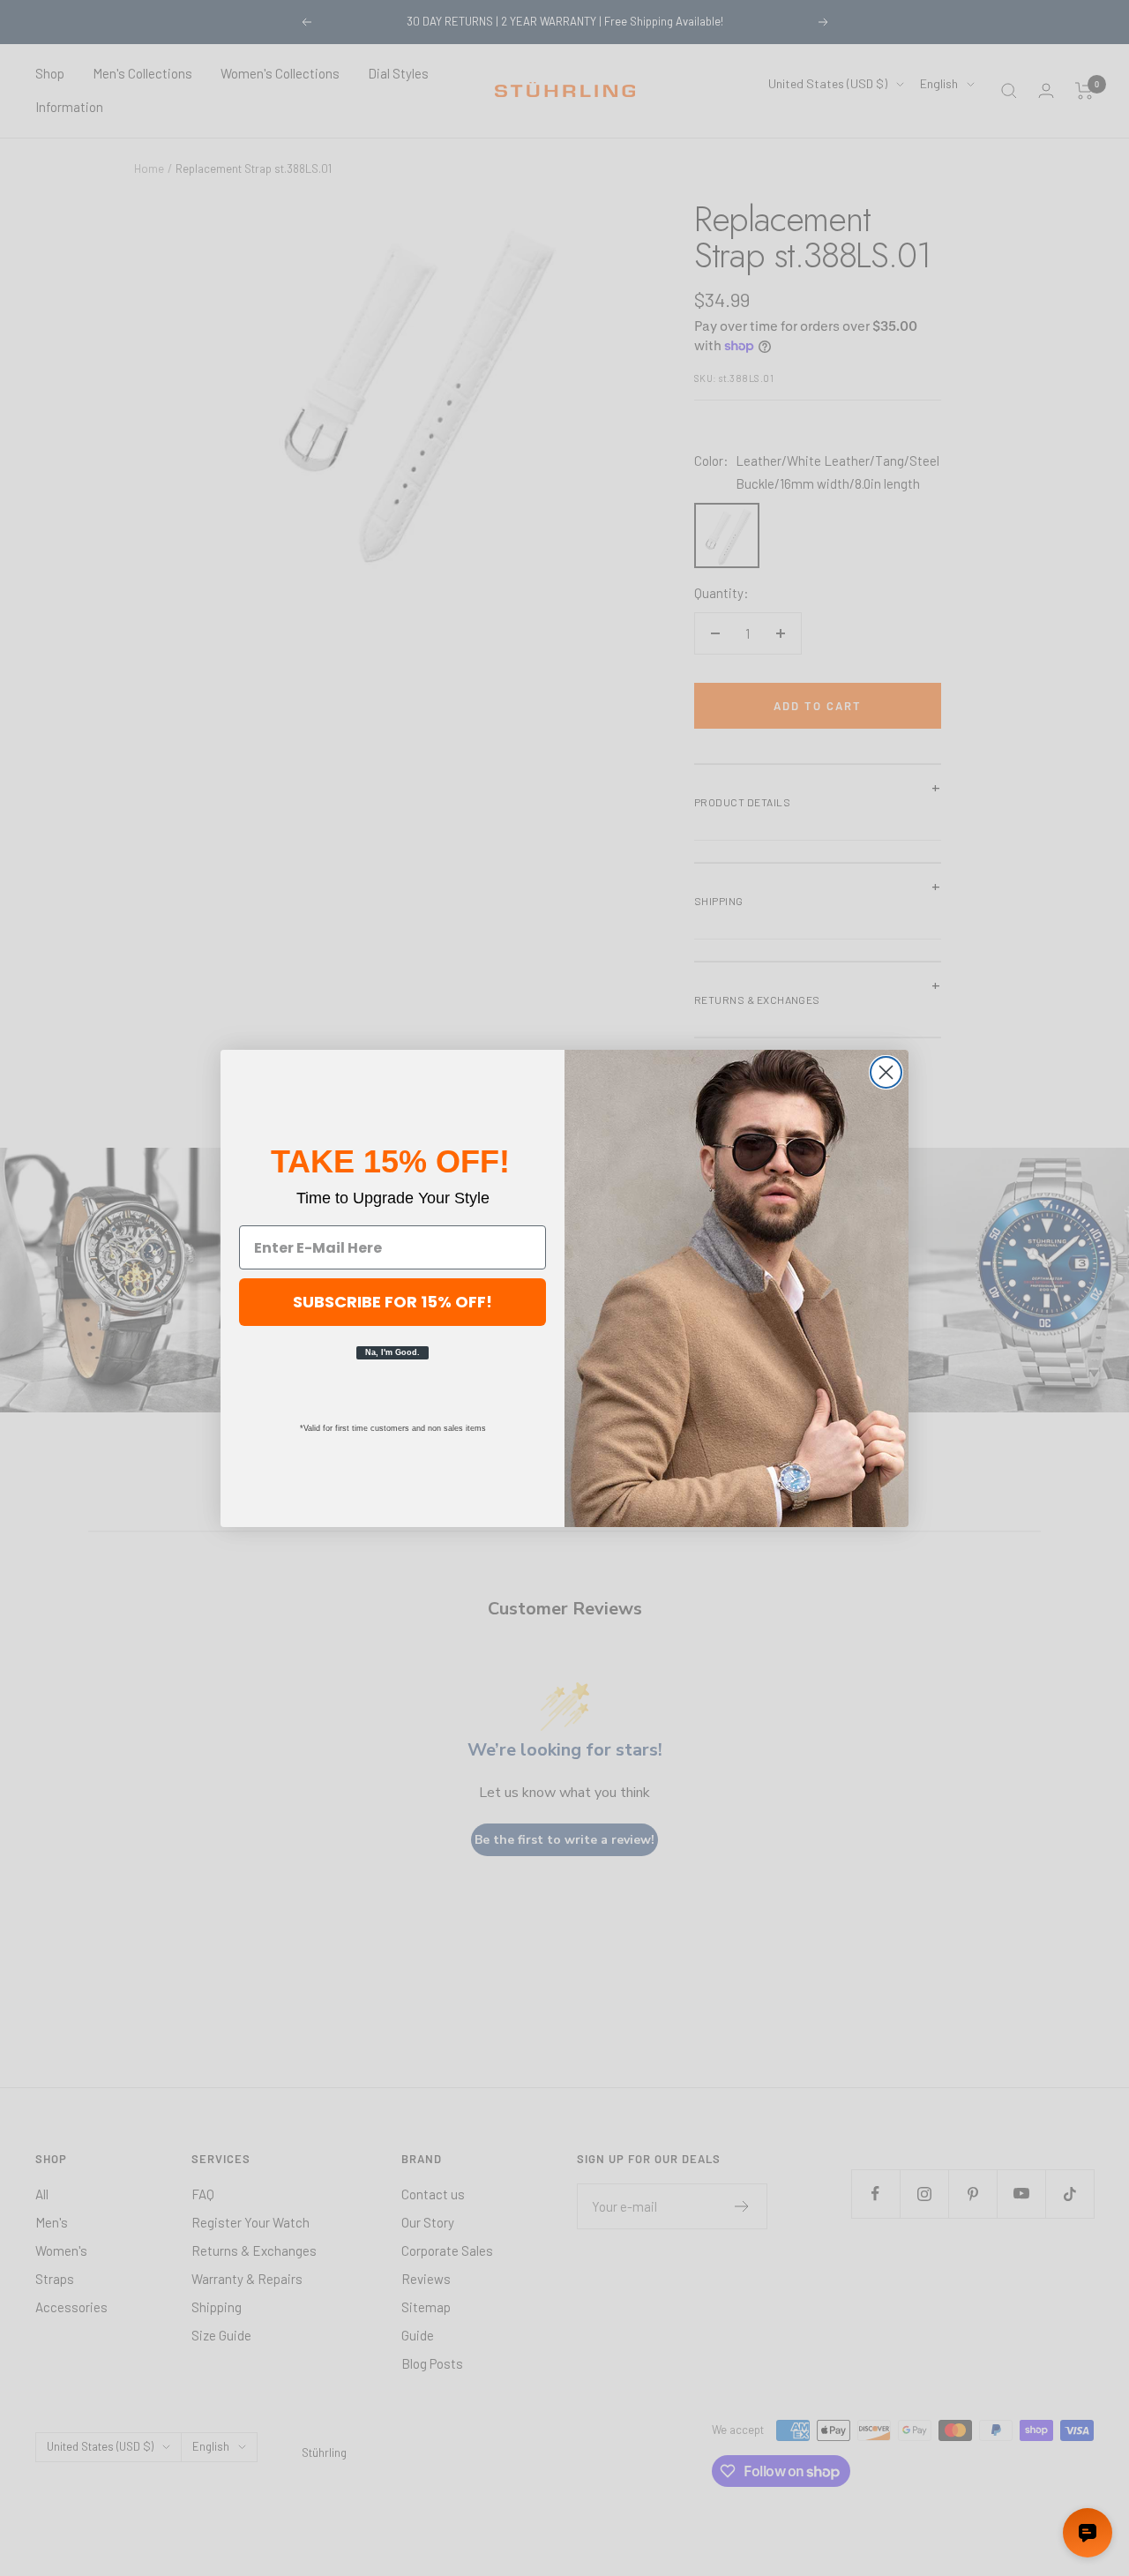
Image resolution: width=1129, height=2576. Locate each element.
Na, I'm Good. (393, 1352)
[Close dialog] (886, 1072)
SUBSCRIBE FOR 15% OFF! (393, 1302)
